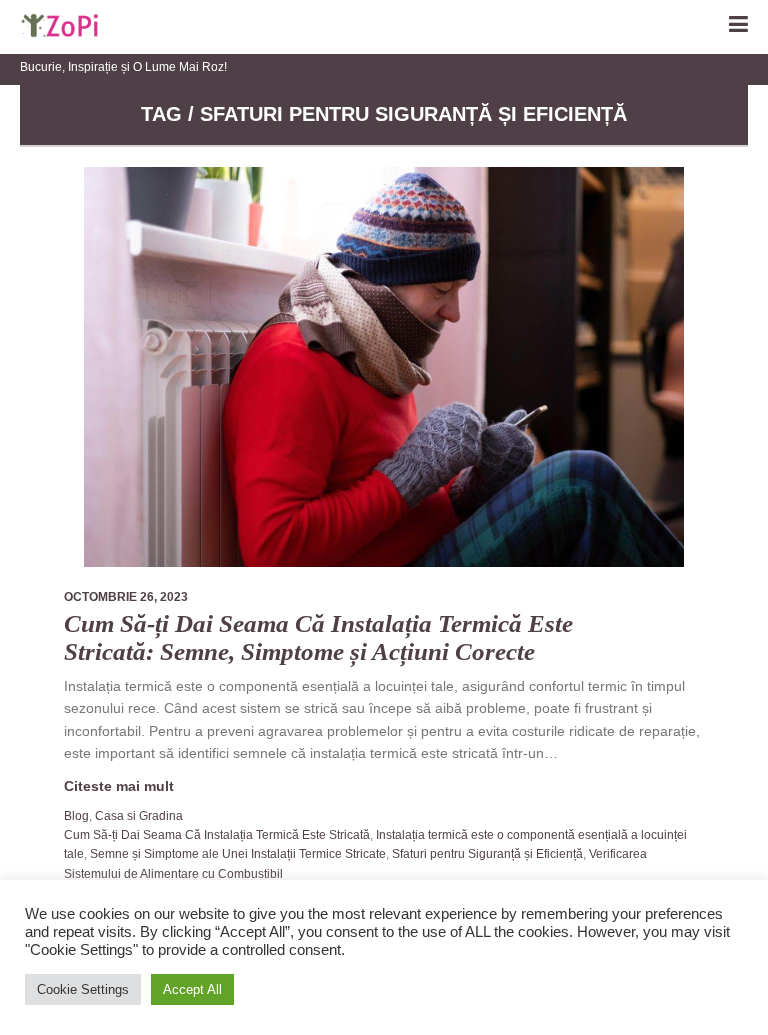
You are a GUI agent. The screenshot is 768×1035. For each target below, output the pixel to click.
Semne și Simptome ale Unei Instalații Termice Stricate (238, 854)
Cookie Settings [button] (83, 989)
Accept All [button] (192, 989)
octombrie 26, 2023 (126, 597)
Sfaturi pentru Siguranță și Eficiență (487, 854)
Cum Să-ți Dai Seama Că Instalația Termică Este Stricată (217, 835)
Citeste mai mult (119, 786)
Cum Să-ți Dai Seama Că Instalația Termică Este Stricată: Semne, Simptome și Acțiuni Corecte (318, 637)
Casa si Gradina (139, 816)
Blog (76, 816)
